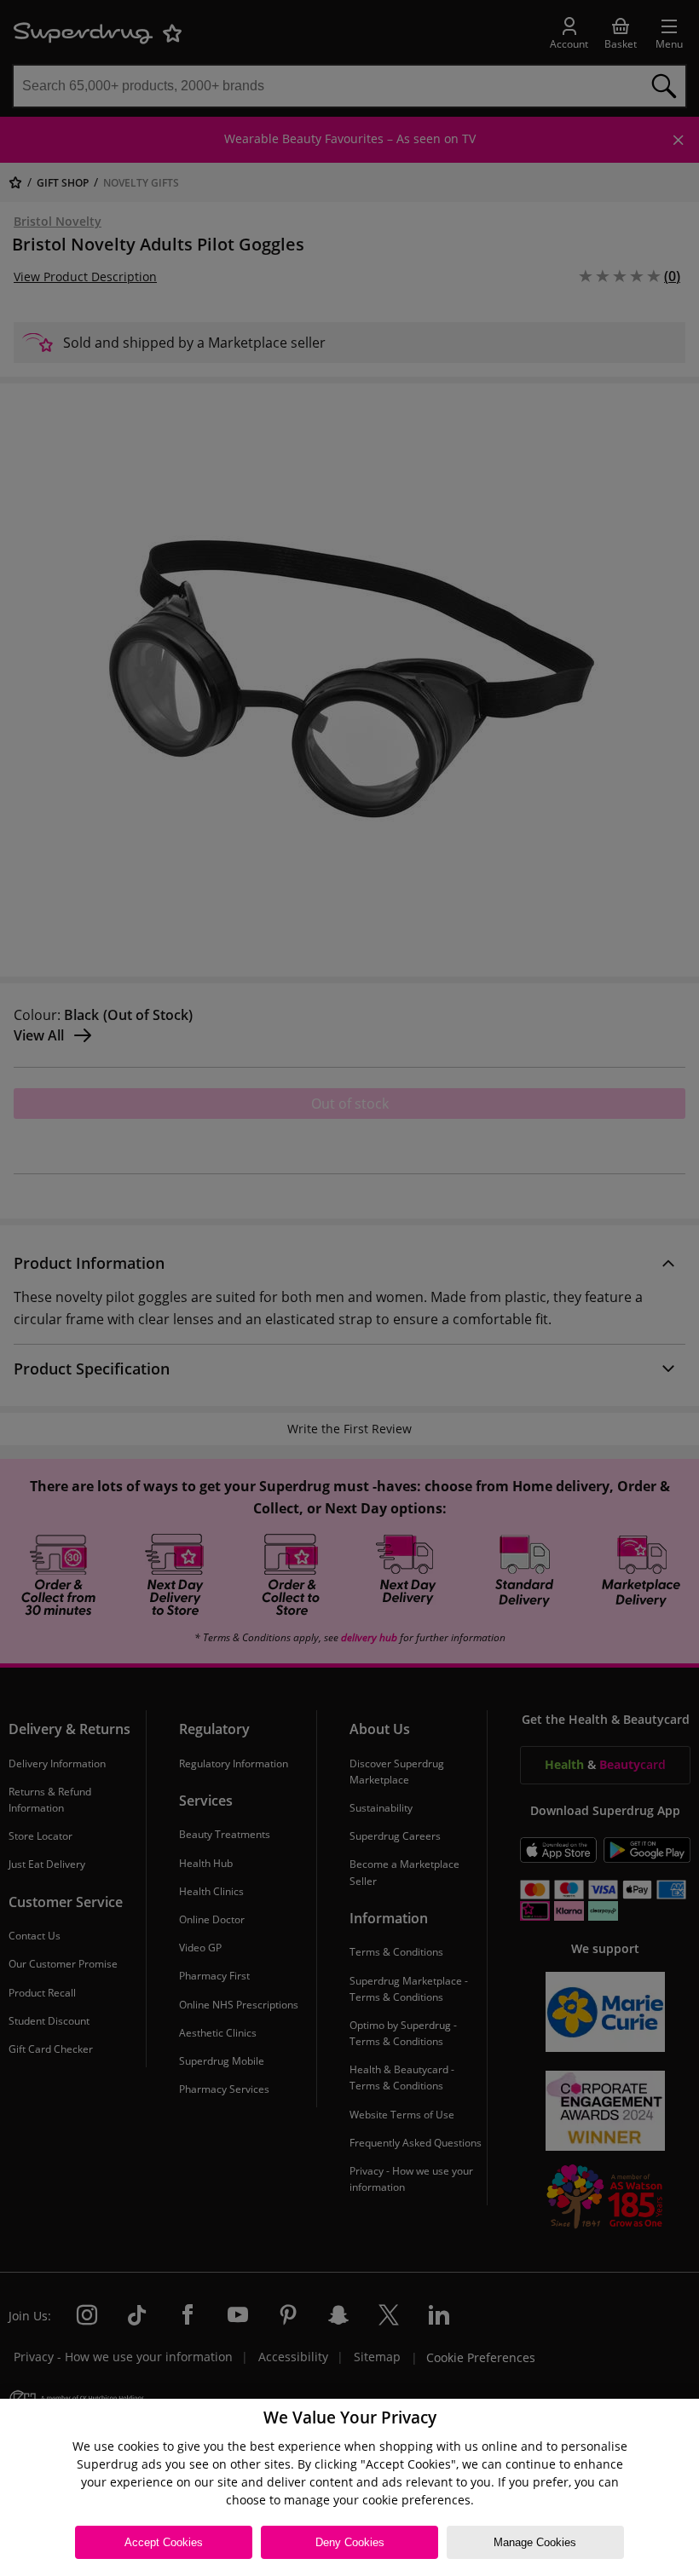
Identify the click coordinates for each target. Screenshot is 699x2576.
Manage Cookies (535, 2542)
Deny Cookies (350, 2542)
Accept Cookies (164, 2542)
